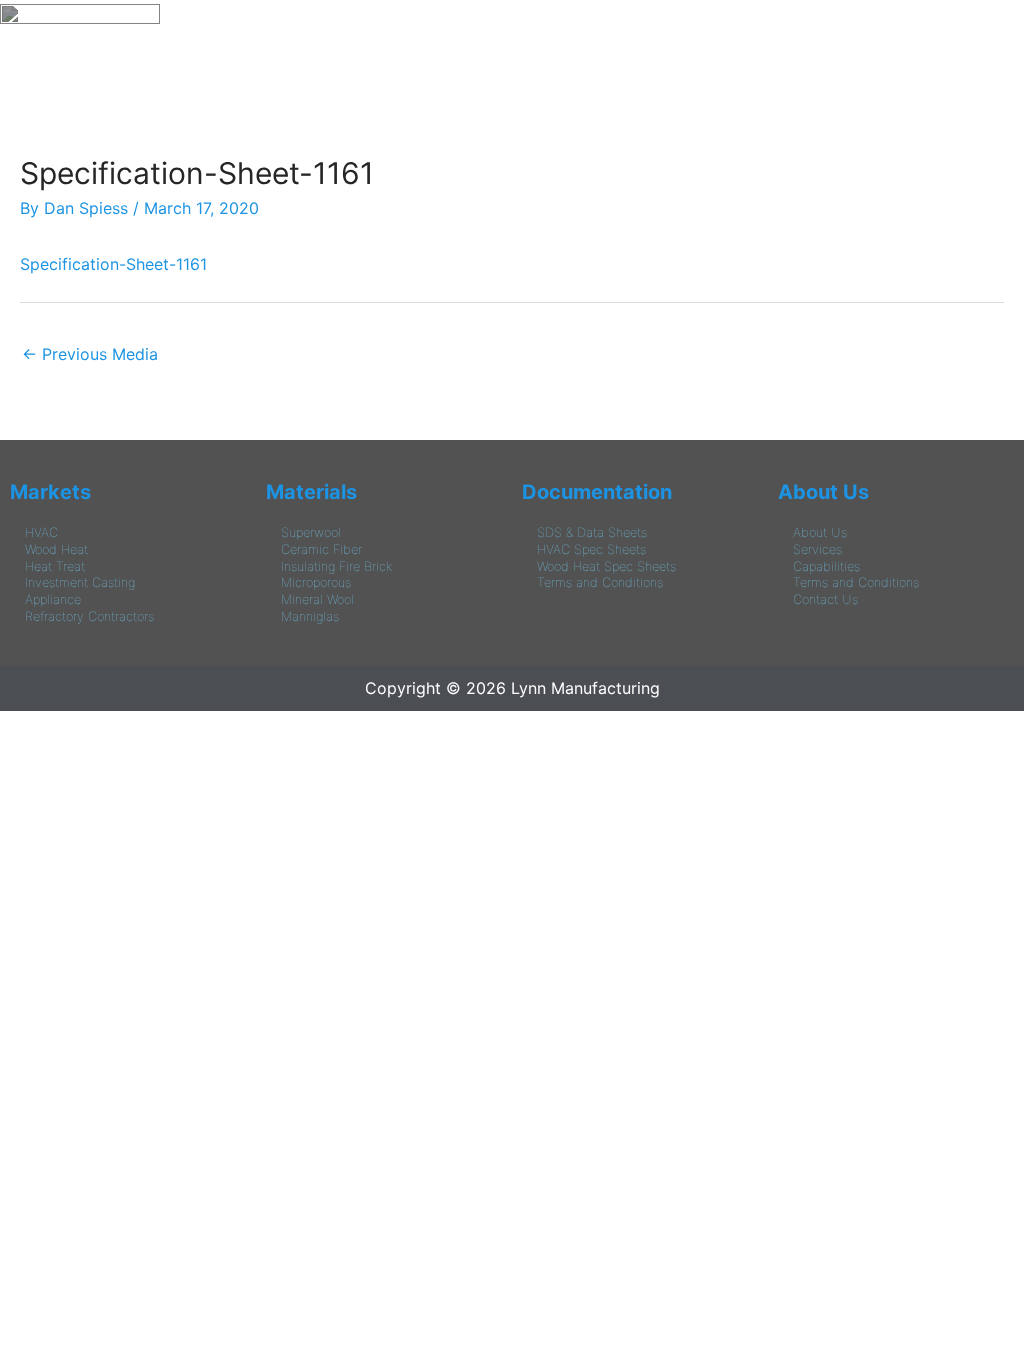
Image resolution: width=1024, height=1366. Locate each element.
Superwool (311, 532)
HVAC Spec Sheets (591, 549)
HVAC (41, 532)
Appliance (53, 599)
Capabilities (826, 566)
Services (817, 549)
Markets (50, 492)
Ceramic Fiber (321, 549)
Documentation (597, 492)
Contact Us (825, 599)
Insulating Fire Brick (336, 566)
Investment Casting (80, 582)
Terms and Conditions (600, 582)
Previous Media (90, 354)
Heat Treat (55, 566)
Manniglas (310, 616)
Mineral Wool (317, 599)
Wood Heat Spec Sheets (606, 566)
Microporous (316, 582)
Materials (311, 492)
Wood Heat (56, 549)
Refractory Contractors (89, 616)
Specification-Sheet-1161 (113, 264)
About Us (823, 492)
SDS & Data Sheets (592, 532)
